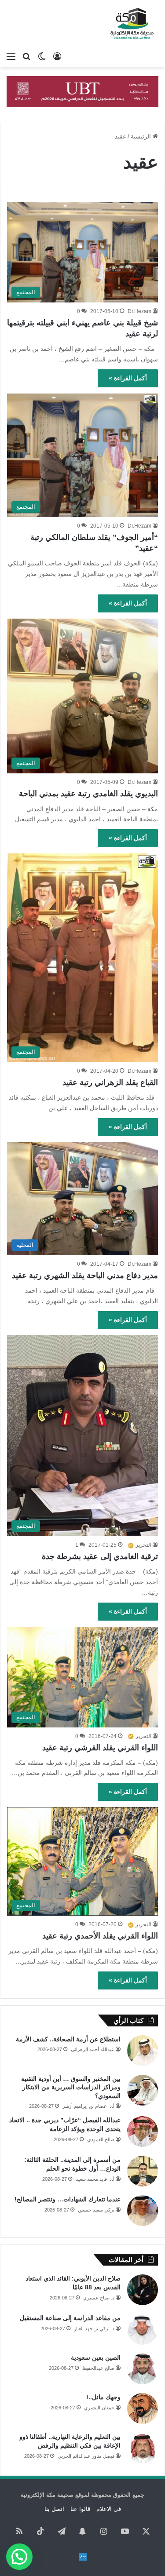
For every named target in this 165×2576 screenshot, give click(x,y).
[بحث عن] (26, 56)
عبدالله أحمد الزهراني (93, 2049)
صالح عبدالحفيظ (98, 2368)
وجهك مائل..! (103, 2397)
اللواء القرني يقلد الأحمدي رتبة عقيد (100, 1936)
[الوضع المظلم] (42, 56)
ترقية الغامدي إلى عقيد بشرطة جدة (100, 1556)
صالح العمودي (101, 2139)
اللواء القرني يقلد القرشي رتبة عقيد (100, 1748)
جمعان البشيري (99, 2408)
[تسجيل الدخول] (57, 56)
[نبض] (83, 2557)
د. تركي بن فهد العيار (94, 2328)
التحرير (143, 1545)
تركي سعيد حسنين (96, 2210)
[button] (19, 2557)
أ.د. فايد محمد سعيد (95, 2179)
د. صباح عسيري (99, 2298)
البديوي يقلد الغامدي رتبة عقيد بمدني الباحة (88, 794)
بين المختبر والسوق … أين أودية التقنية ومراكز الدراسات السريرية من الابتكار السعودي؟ (71, 2087)
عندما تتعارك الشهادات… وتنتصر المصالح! (68, 2199)
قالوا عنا (80, 2509)
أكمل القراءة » (128, 378)
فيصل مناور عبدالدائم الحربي (86, 2456)
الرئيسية (142, 137)
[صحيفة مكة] (132, 24)
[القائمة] (11, 56)
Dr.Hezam (139, 311)
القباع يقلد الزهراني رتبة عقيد (110, 1082)
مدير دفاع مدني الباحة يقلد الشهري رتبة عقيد (85, 1275)
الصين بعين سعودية (96, 2357)
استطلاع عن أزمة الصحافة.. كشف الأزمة (68, 2039)
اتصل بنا (54, 2509)
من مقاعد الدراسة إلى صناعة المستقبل (70, 2318)
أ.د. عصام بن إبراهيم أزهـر (88, 2106)
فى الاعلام (109, 2509)
